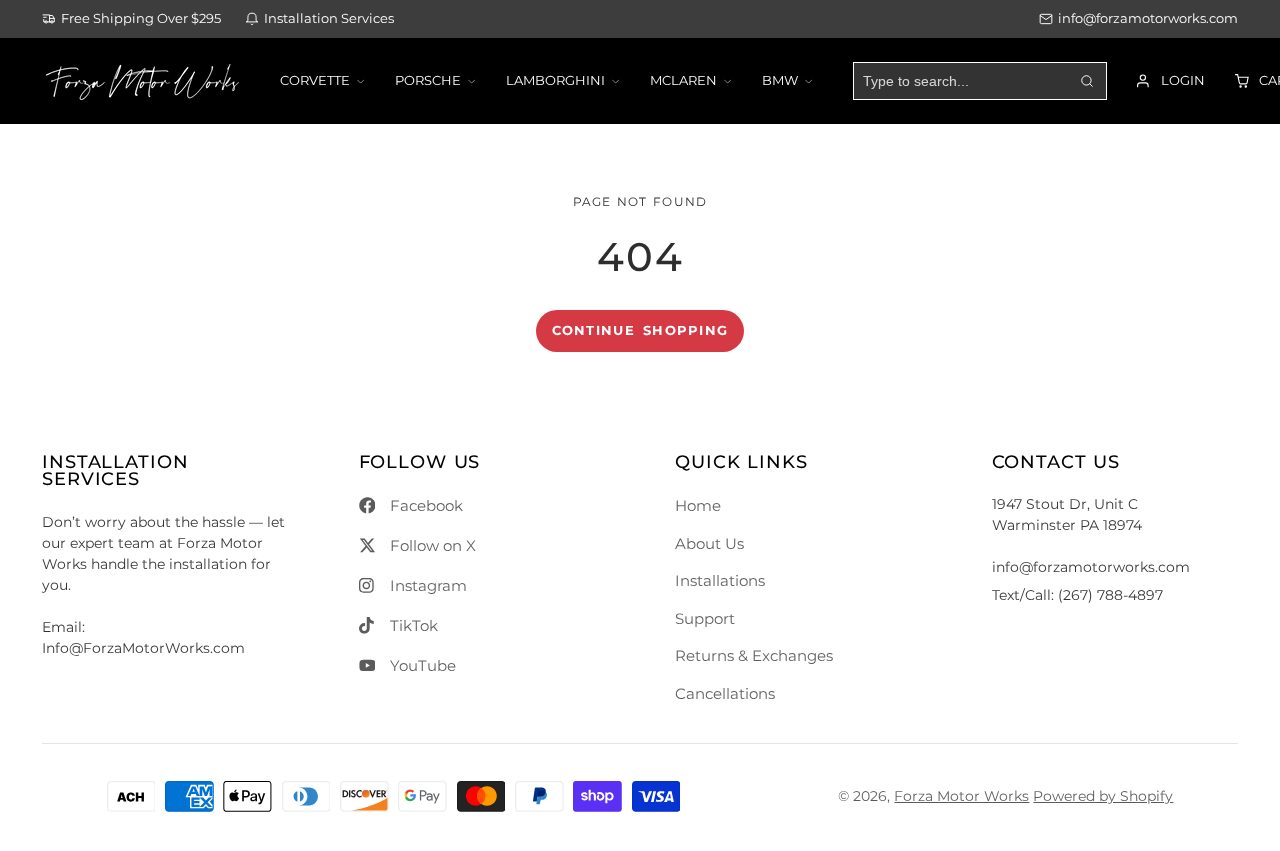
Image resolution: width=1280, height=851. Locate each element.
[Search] (1087, 81)
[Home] (142, 81)
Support (705, 618)
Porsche (428, 80)
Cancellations (725, 693)
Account (1169, 81)
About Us (709, 543)
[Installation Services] (319, 19)
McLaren (683, 80)
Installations (720, 580)
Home (698, 505)
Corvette (315, 80)
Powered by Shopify (1103, 796)
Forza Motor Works (961, 796)
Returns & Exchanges (754, 655)
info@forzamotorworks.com (1148, 18)
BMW (780, 80)
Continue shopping (640, 330)
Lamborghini (555, 80)
